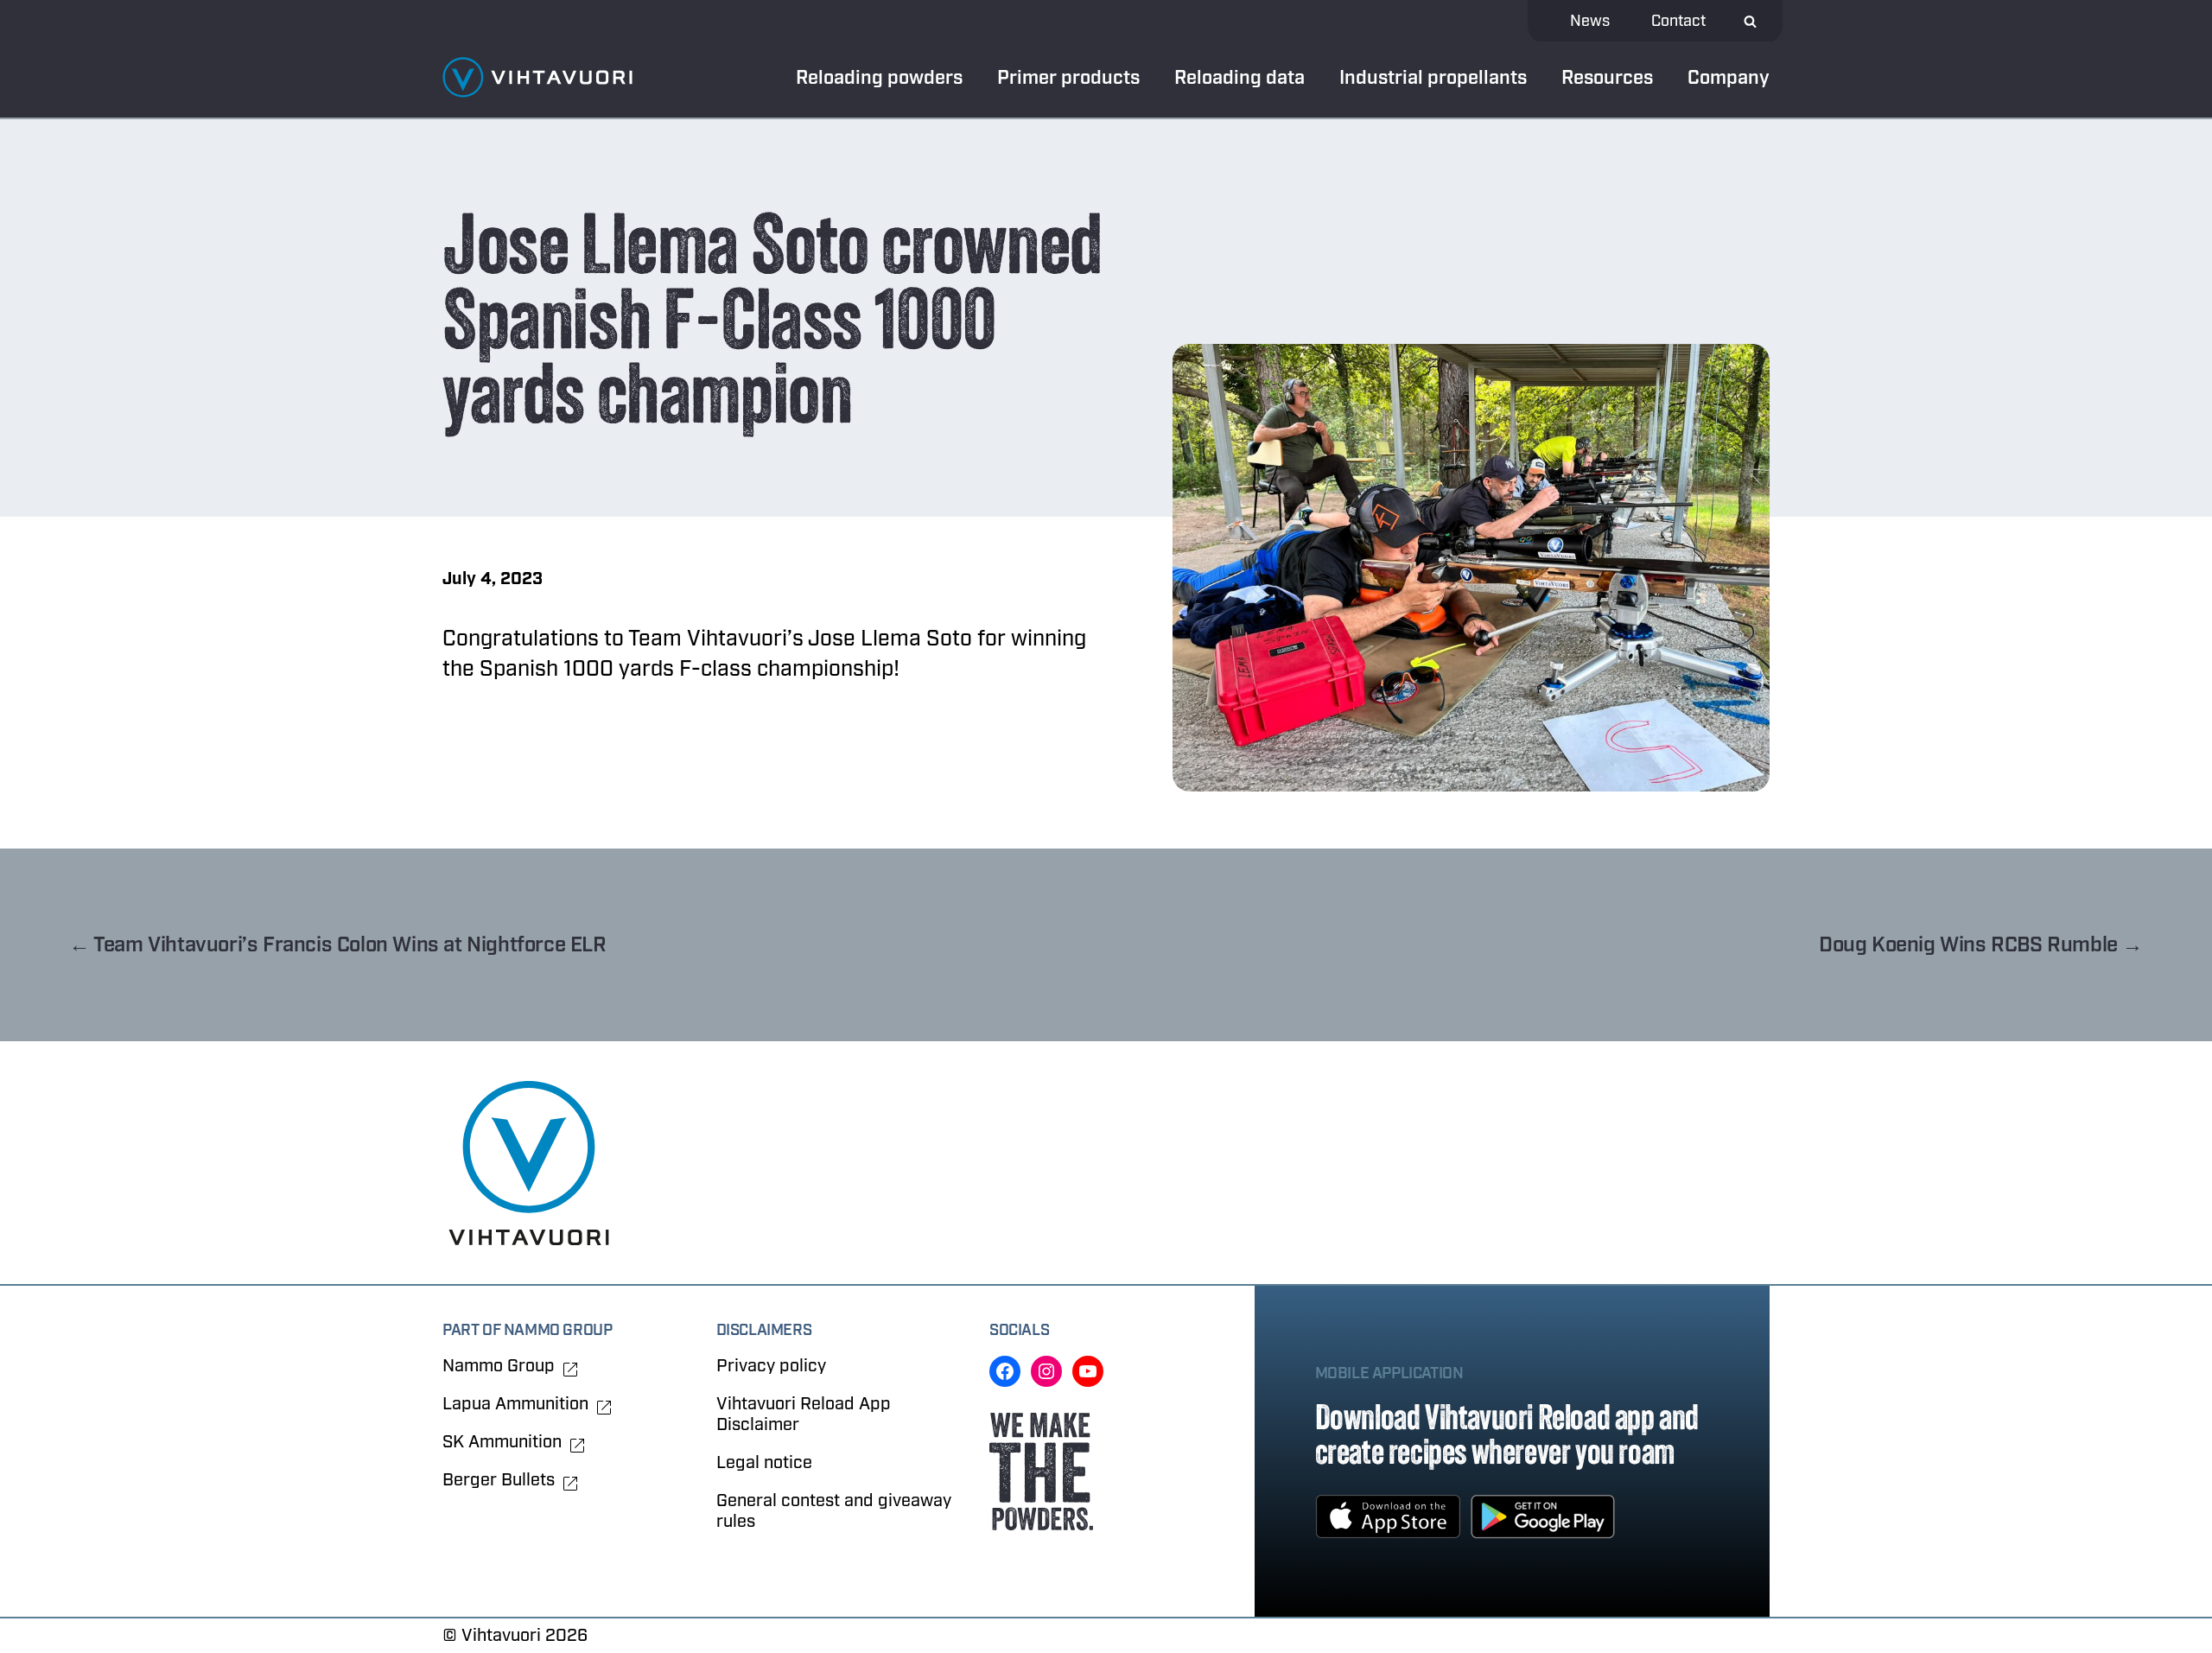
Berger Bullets (499, 1480)
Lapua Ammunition (515, 1404)
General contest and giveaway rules (834, 1511)
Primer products (1068, 78)
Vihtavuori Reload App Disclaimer (804, 1414)
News (1590, 21)
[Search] (1750, 21)
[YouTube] (1088, 1371)
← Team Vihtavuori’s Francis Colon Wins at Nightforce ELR (338, 945)
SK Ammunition (502, 1442)
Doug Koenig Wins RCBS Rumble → (1981, 945)
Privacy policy (771, 1366)
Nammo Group (499, 1366)
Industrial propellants (1433, 78)
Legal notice (764, 1462)
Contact (1678, 21)
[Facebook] (1005, 1371)
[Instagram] (1046, 1371)
